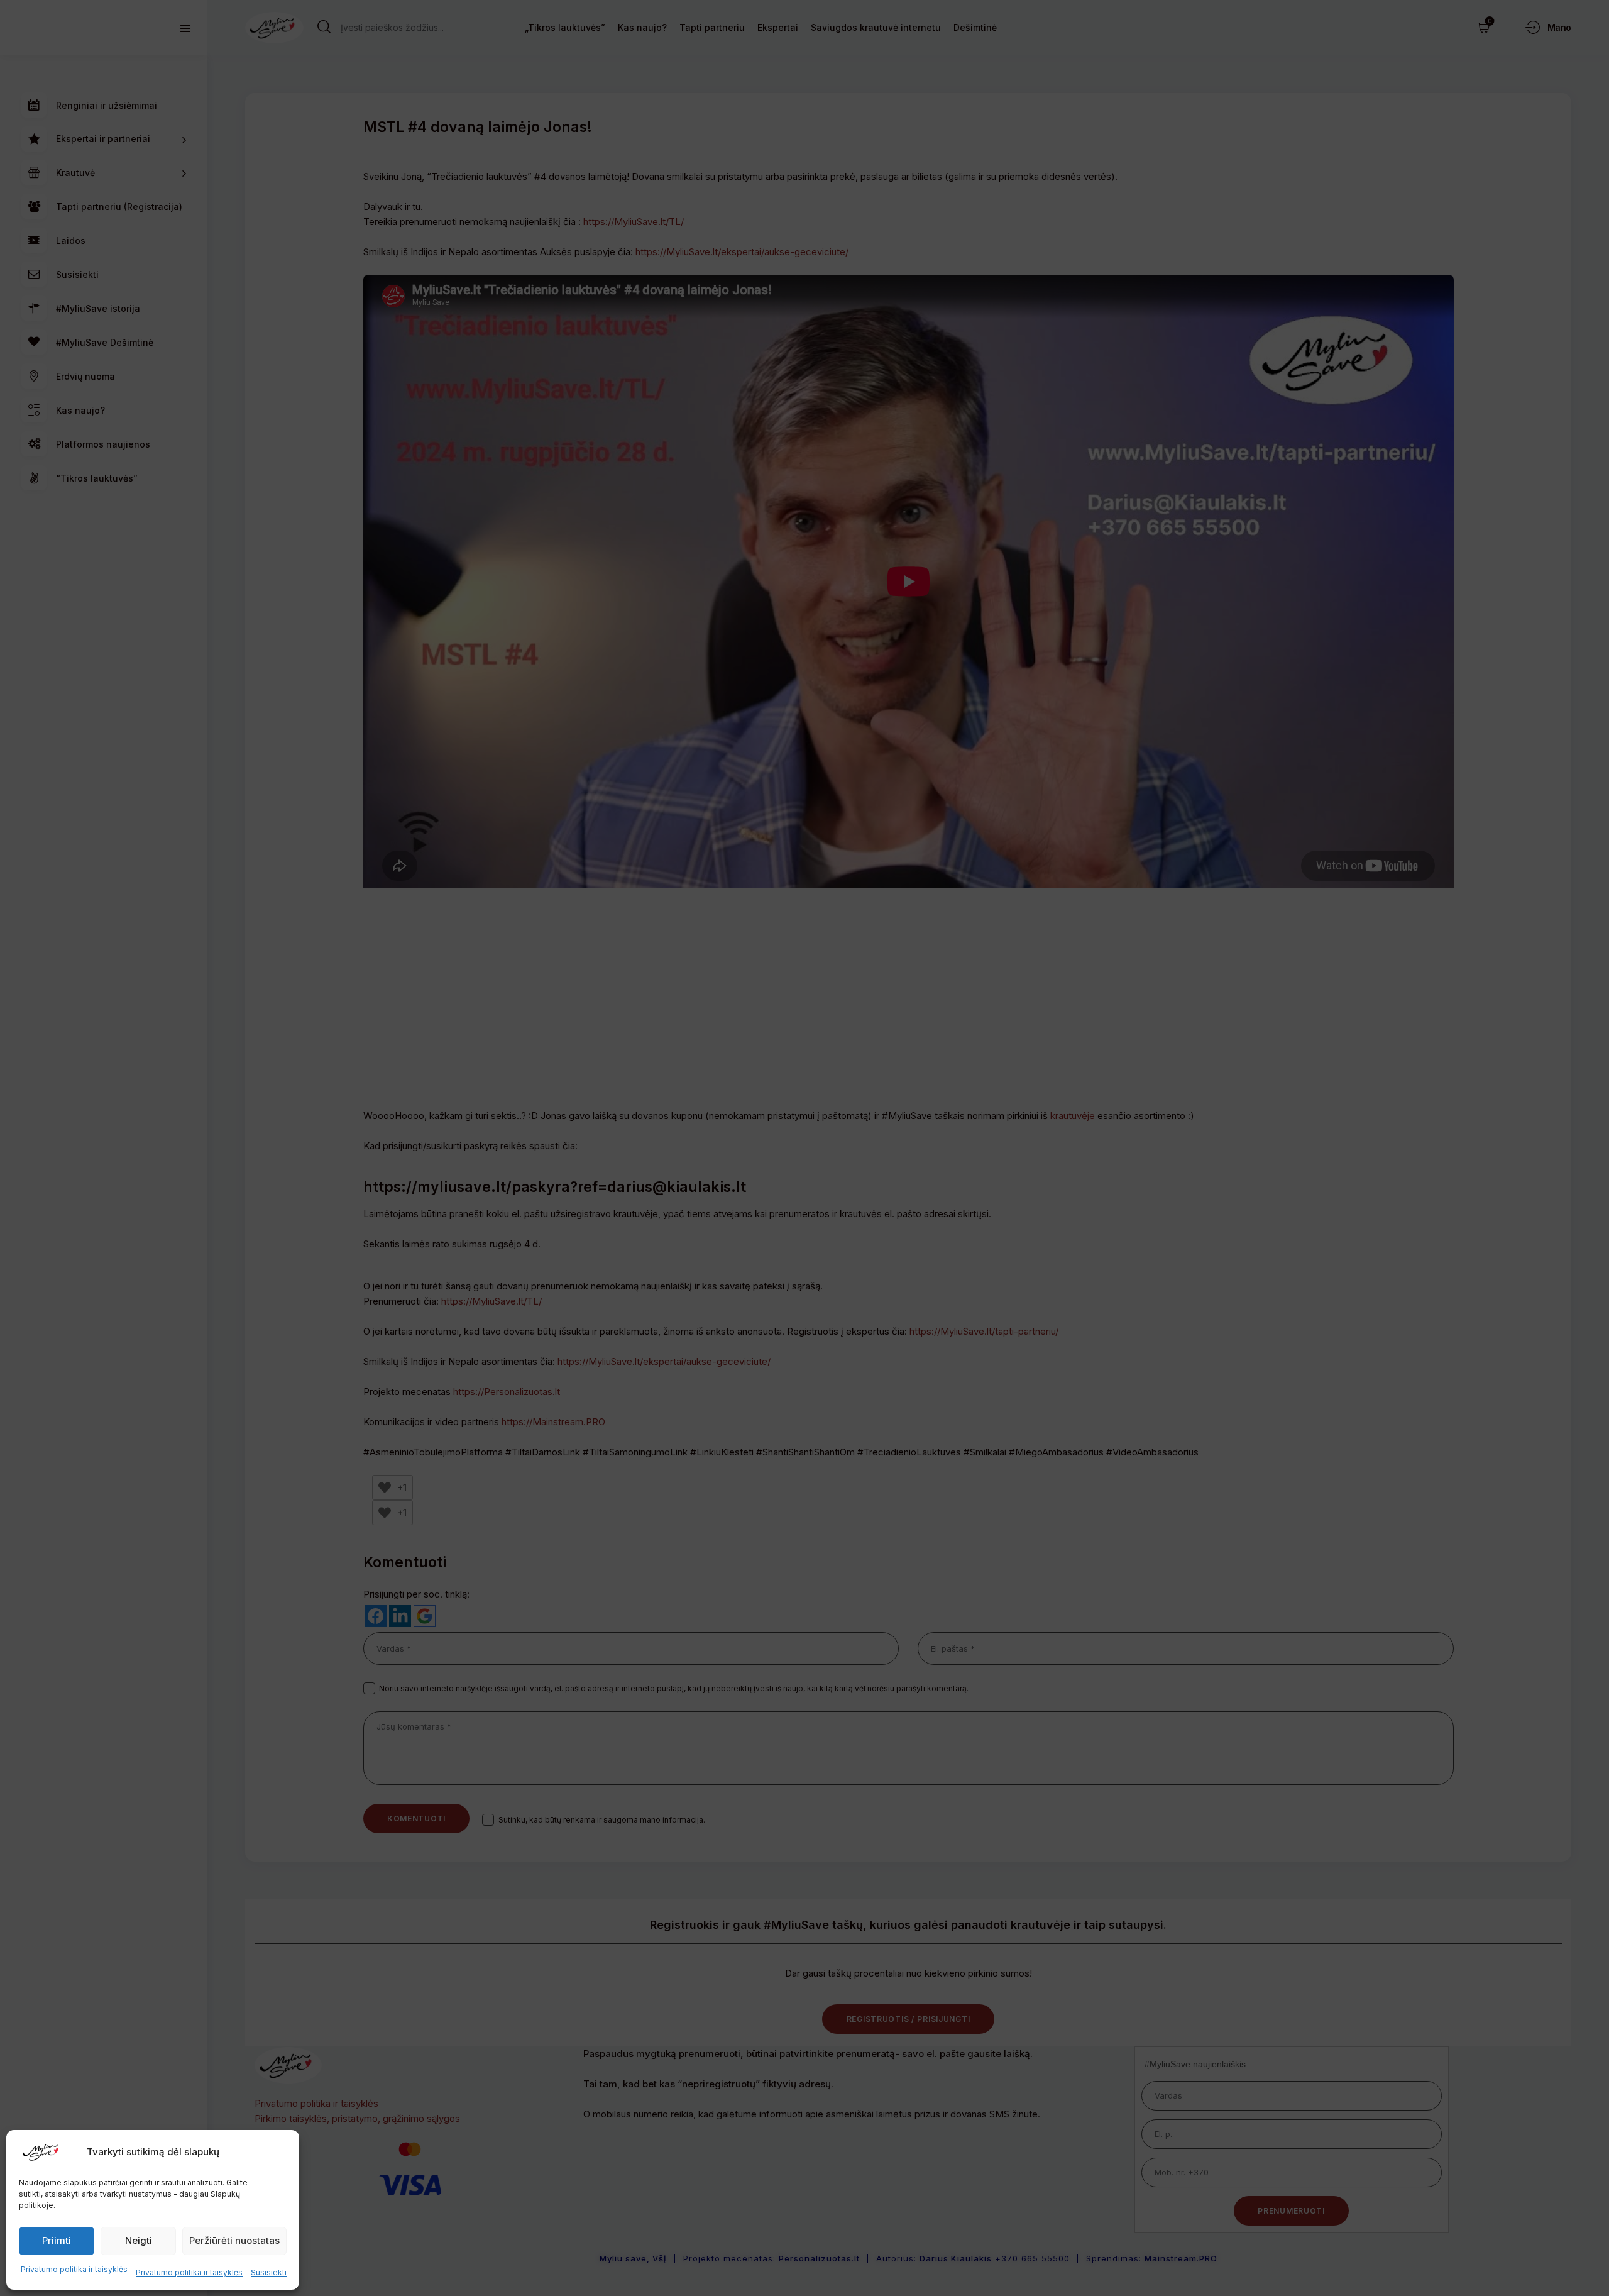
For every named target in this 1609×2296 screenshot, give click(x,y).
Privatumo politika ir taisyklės (74, 2269)
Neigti (139, 2240)
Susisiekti (269, 2272)
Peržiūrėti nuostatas (234, 2240)
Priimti (57, 2240)
